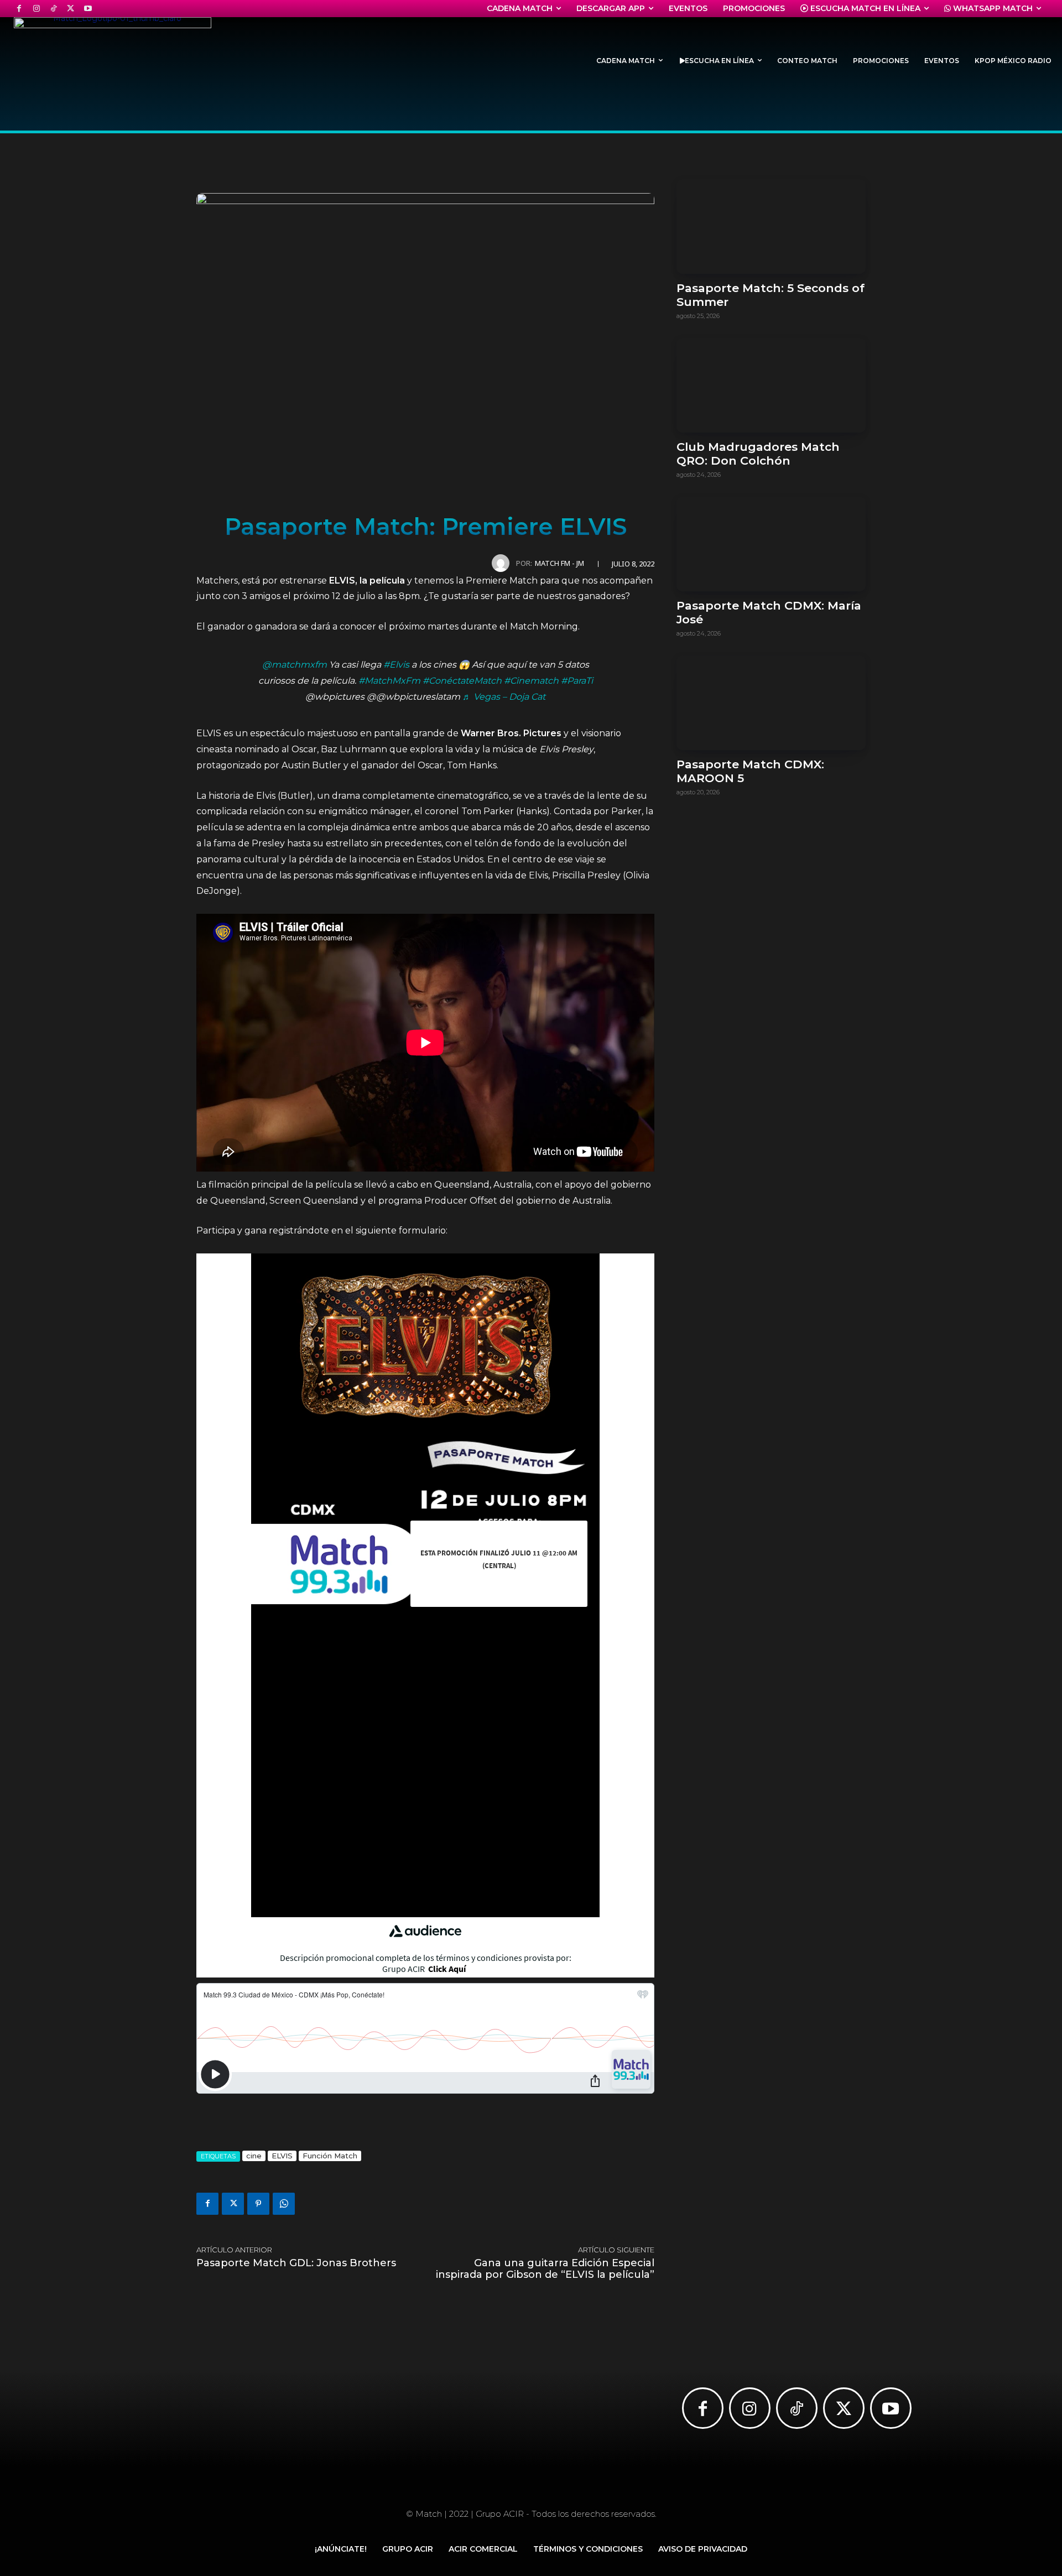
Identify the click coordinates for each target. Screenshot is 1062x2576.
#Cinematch (531, 681)
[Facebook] (19, 9)
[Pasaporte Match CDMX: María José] (771, 544)
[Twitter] (71, 9)
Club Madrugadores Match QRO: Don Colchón (758, 454)
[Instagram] (36, 9)
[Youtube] (88, 9)
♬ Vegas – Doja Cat (504, 697)
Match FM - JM (559, 563)
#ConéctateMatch (462, 681)
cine (254, 2156)
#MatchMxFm (389, 681)
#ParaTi (577, 681)
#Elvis (396, 665)
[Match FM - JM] (504, 563)
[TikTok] (53, 9)
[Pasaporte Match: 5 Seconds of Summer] (771, 227)
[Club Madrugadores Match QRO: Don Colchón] (771, 385)
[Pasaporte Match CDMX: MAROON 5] (771, 703)
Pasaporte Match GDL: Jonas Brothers (296, 2263)
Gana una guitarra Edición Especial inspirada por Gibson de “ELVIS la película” (545, 2269)
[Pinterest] (258, 2204)
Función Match (330, 2156)
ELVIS (282, 2156)
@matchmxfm (295, 665)
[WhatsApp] (284, 2204)
